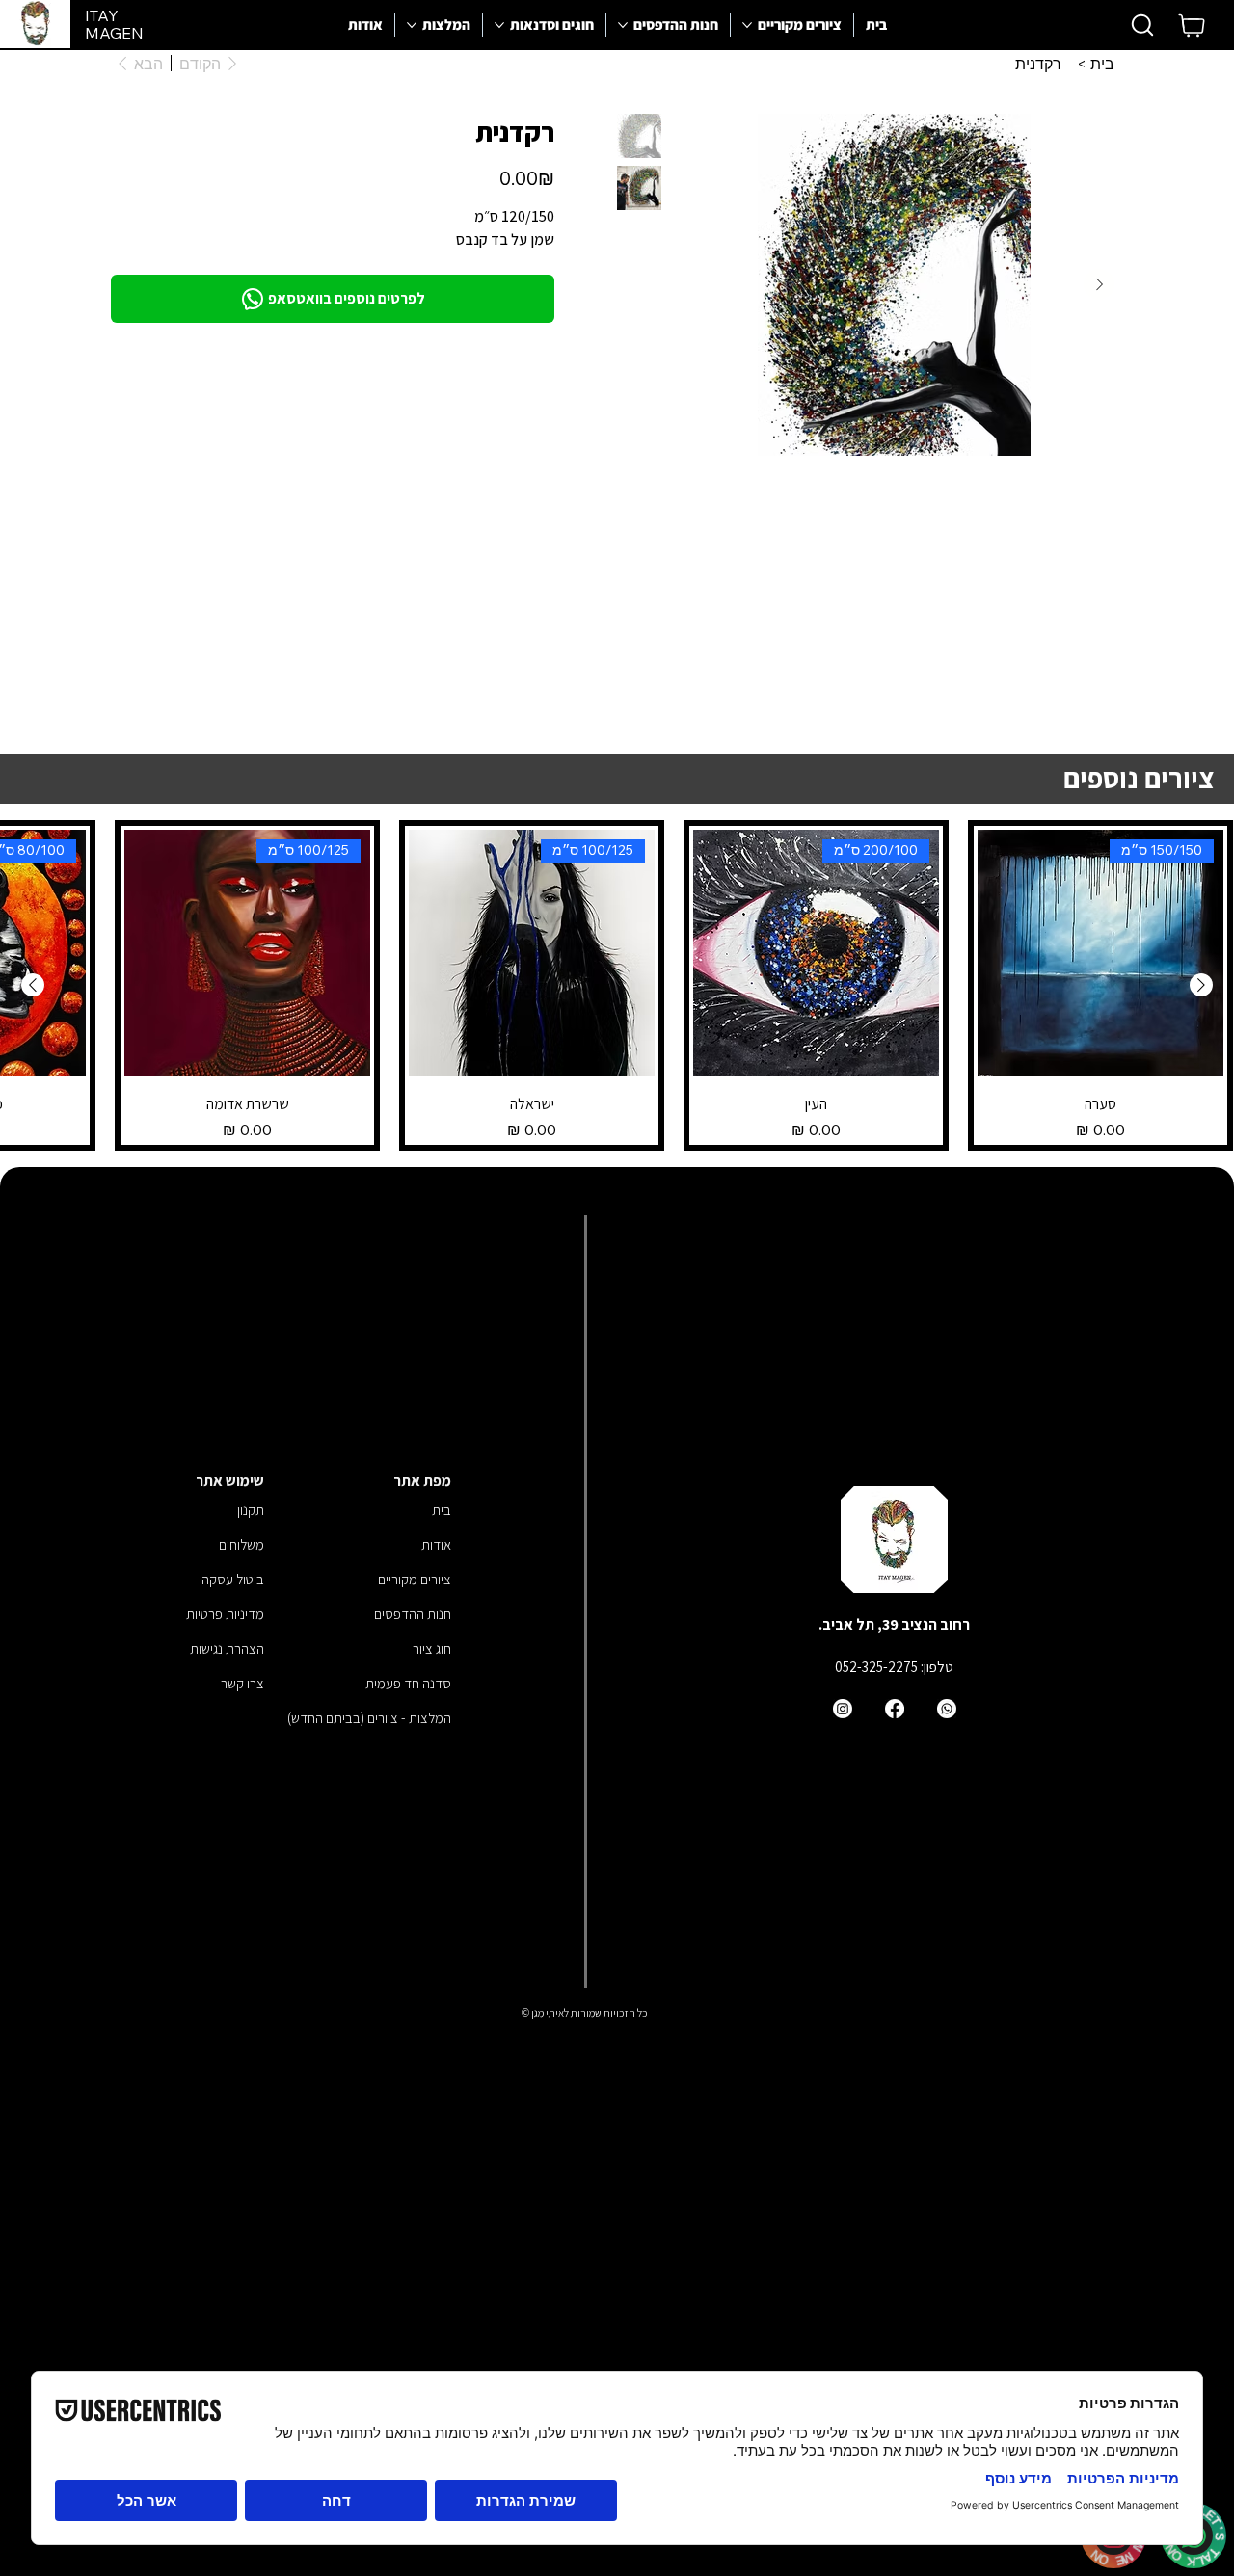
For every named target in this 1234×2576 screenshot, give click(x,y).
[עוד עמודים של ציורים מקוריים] (747, 25)
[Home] (1193, 25)
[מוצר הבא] (33, 985)
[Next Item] (1099, 284)
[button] (1142, 25)
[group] (617, 985)
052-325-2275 (876, 1667)
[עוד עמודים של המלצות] (412, 25)
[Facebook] (895, 1709)
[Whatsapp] (947, 1709)
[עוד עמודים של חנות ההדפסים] (623, 25)
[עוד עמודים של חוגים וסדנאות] (499, 25)
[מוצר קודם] (1201, 985)
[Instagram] (843, 1709)
